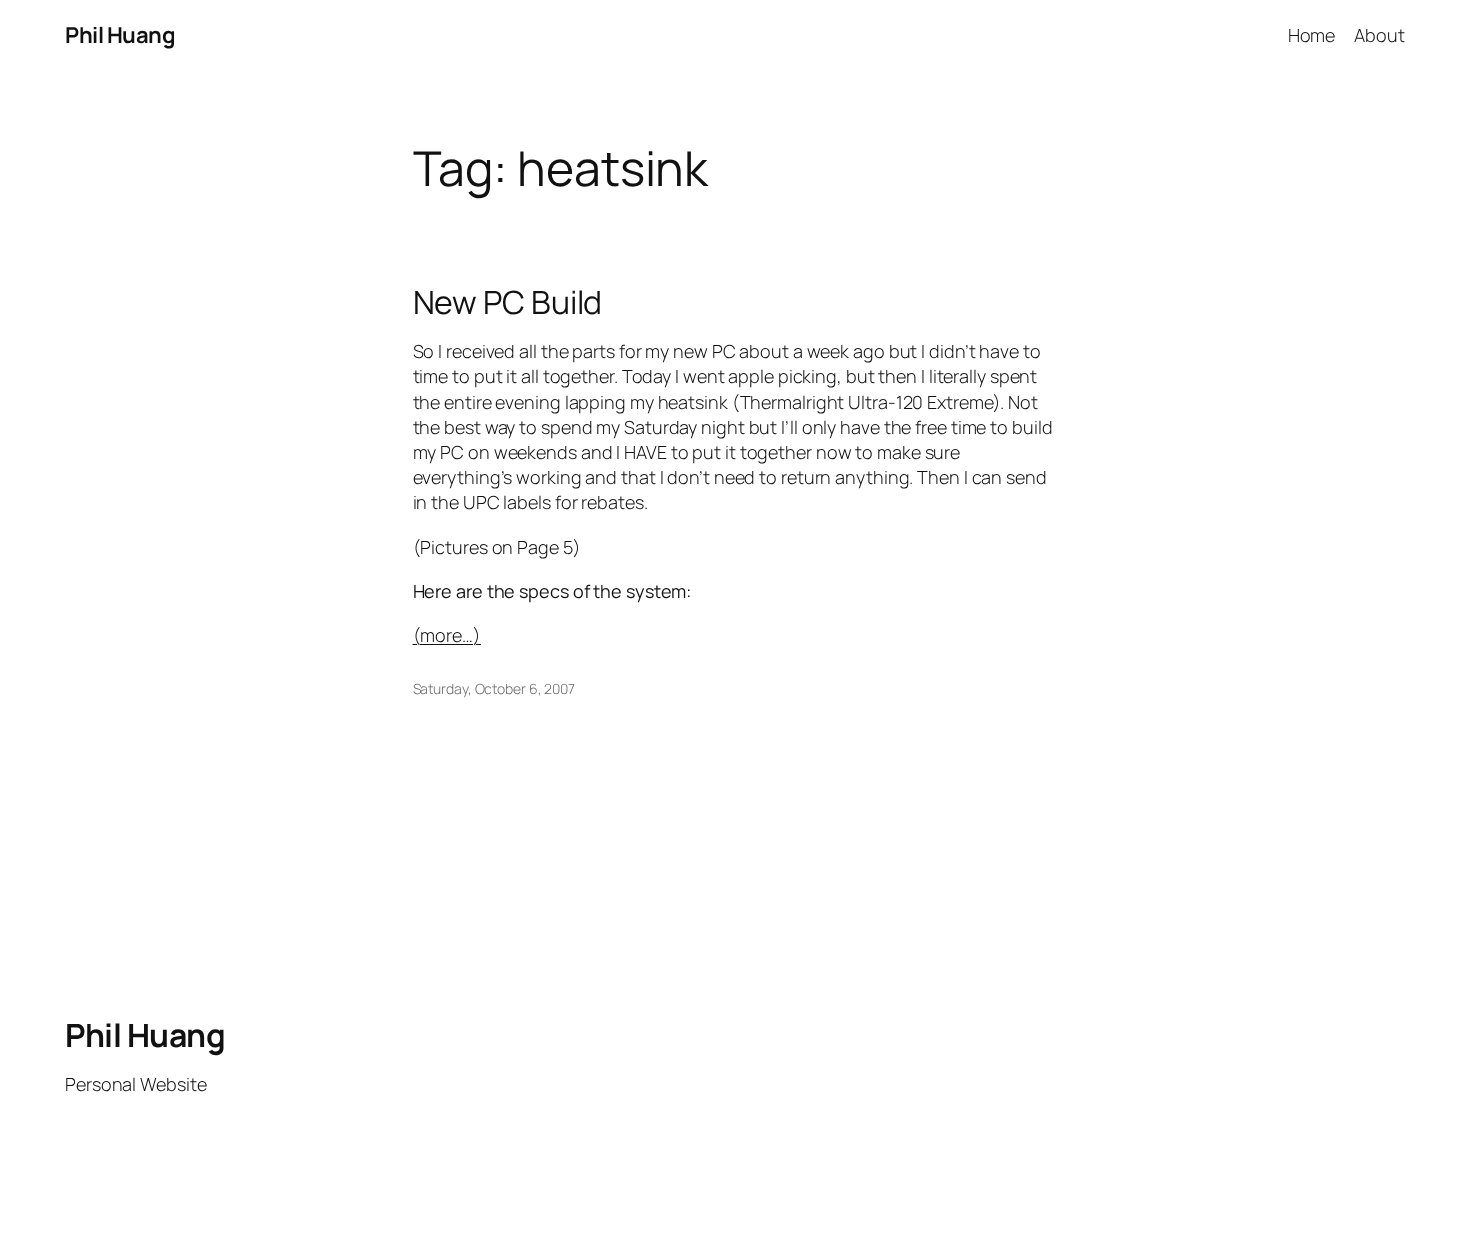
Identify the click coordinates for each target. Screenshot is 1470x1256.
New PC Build (508, 302)
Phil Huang (120, 35)
